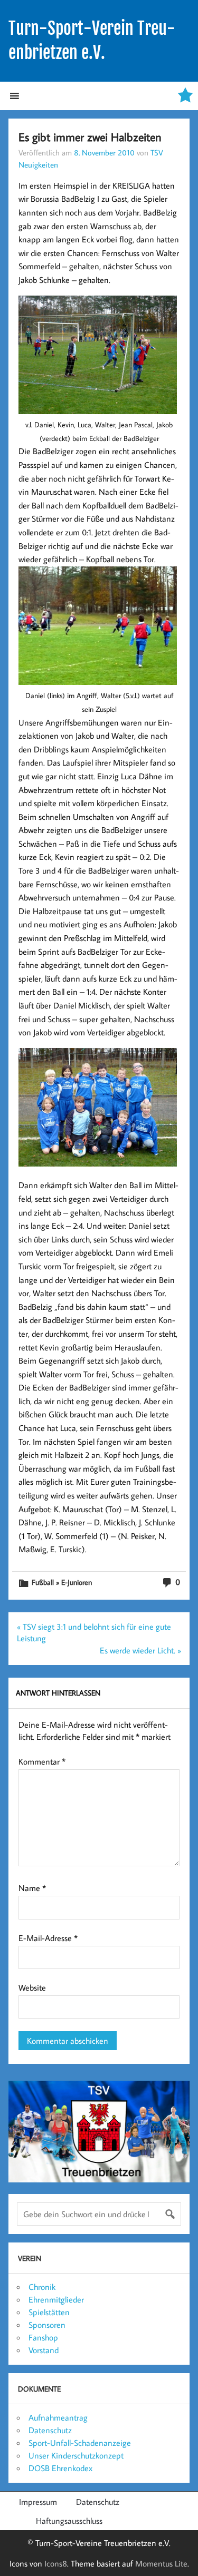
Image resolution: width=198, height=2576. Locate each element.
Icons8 (56, 2563)
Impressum (38, 2502)
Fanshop (43, 2337)
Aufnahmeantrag (58, 2417)
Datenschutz (50, 2430)
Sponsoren (47, 2325)
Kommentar (42, 1761)
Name (32, 1888)
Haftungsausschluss (69, 2521)
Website (32, 1987)
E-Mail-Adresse (48, 1938)
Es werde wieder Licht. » (140, 1650)
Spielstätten (49, 2312)
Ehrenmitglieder (56, 2299)
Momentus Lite (161, 2563)
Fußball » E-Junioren (62, 1582)
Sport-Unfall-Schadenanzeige (80, 2443)
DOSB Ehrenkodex (60, 2468)
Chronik (42, 2287)
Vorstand (44, 2350)
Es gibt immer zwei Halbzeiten (90, 137)
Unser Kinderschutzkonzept (76, 2455)
